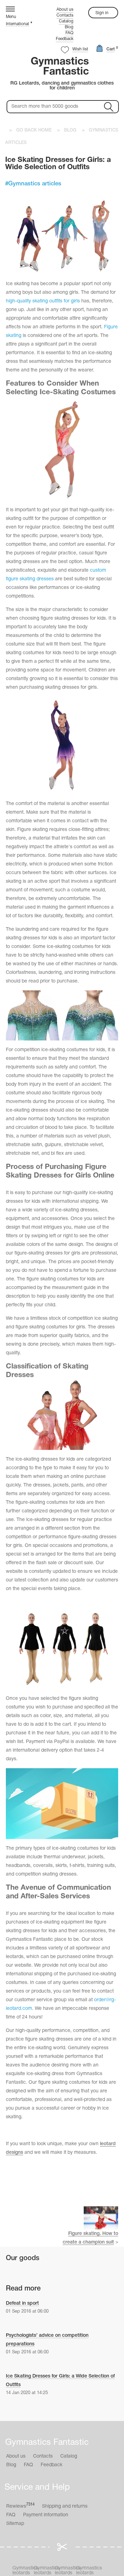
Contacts (65, 15)
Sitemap (15, 2524)
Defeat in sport (22, 2303)
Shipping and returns (65, 2506)
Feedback (65, 39)
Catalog (66, 21)
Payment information (46, 2515)
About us (65, 9)
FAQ (69, 33)
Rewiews (20, 2506)
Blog (69, 27)
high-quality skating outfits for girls (43, 301)
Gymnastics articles (35, 184)
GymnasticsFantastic (60, 67)
